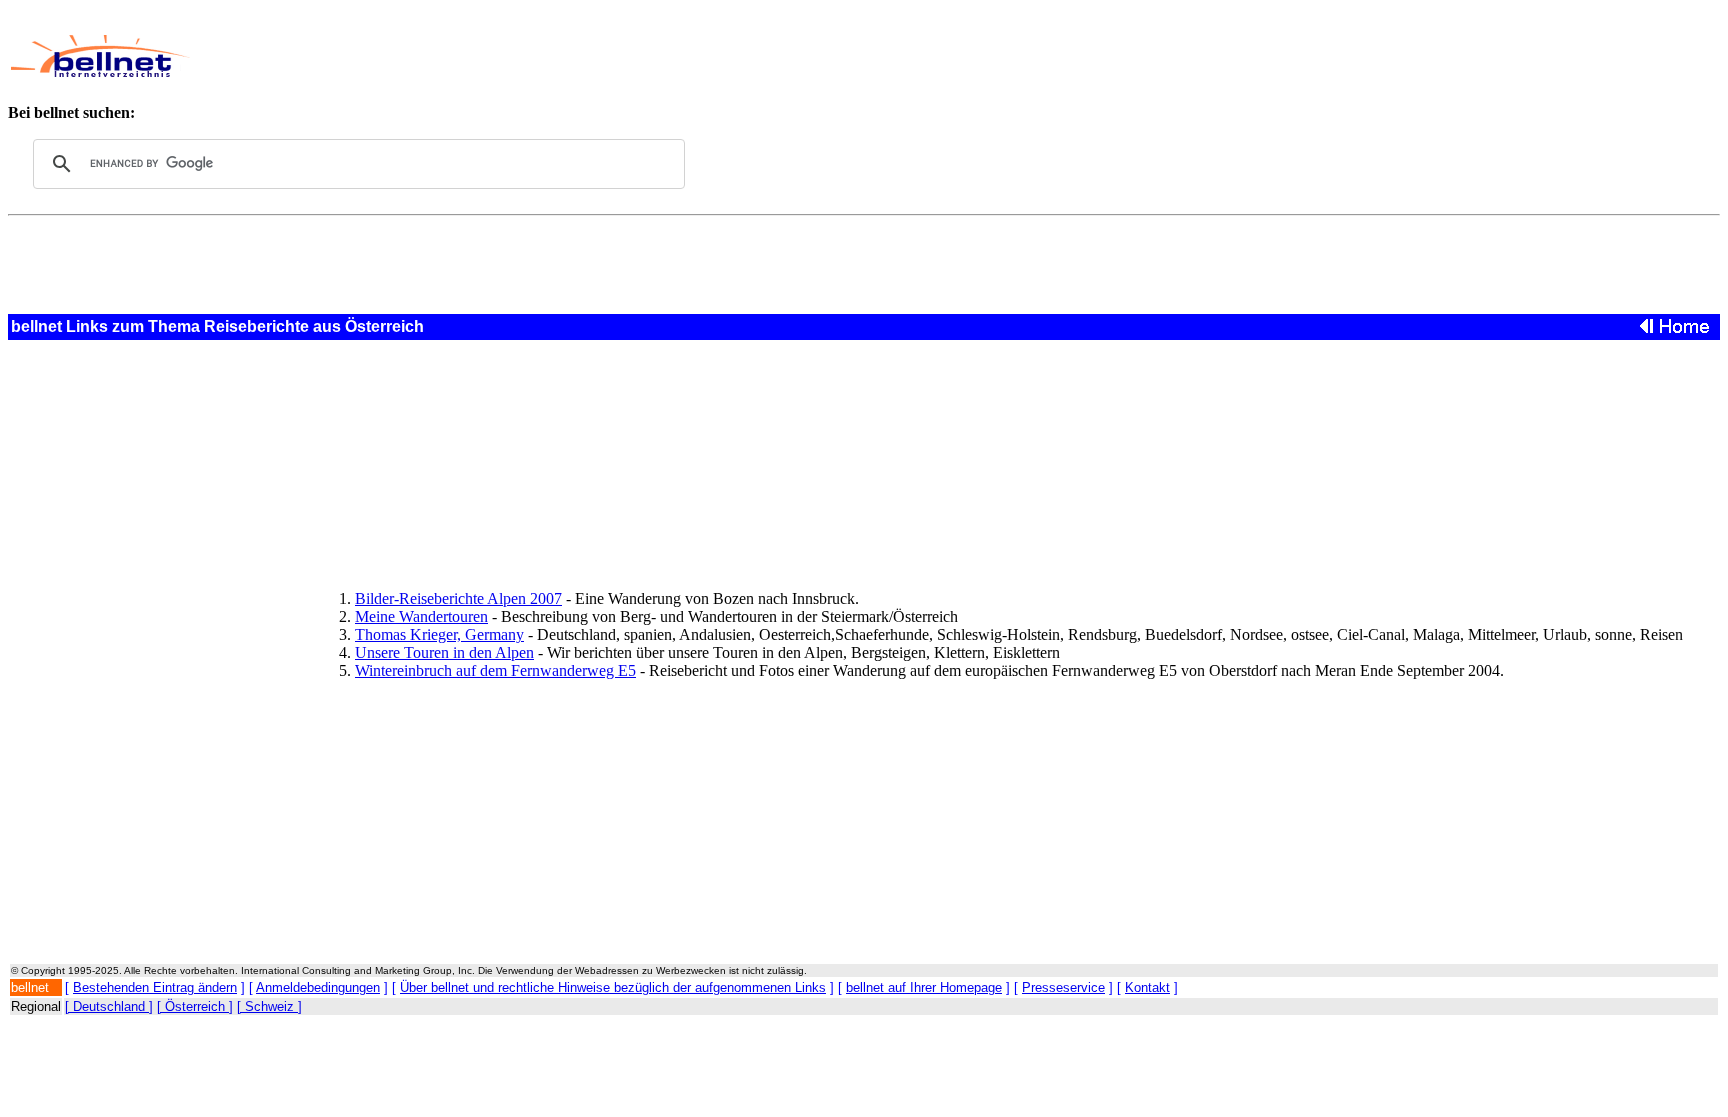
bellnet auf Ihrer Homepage (924, 987)
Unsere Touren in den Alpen (444, 652)
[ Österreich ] (195, 1006)
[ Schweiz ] (269, 1006)
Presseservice (1063, 987)
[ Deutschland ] (109, 1006)
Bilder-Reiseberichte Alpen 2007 (458, 598)
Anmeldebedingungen (318, 987)
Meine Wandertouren (421, 616)
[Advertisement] (716, 56)
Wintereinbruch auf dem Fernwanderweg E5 (495, 670)
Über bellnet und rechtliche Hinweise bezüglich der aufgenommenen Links (613, 987)
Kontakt (1147, 987)
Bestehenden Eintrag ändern (155, 987)
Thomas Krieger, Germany (439, 634)
